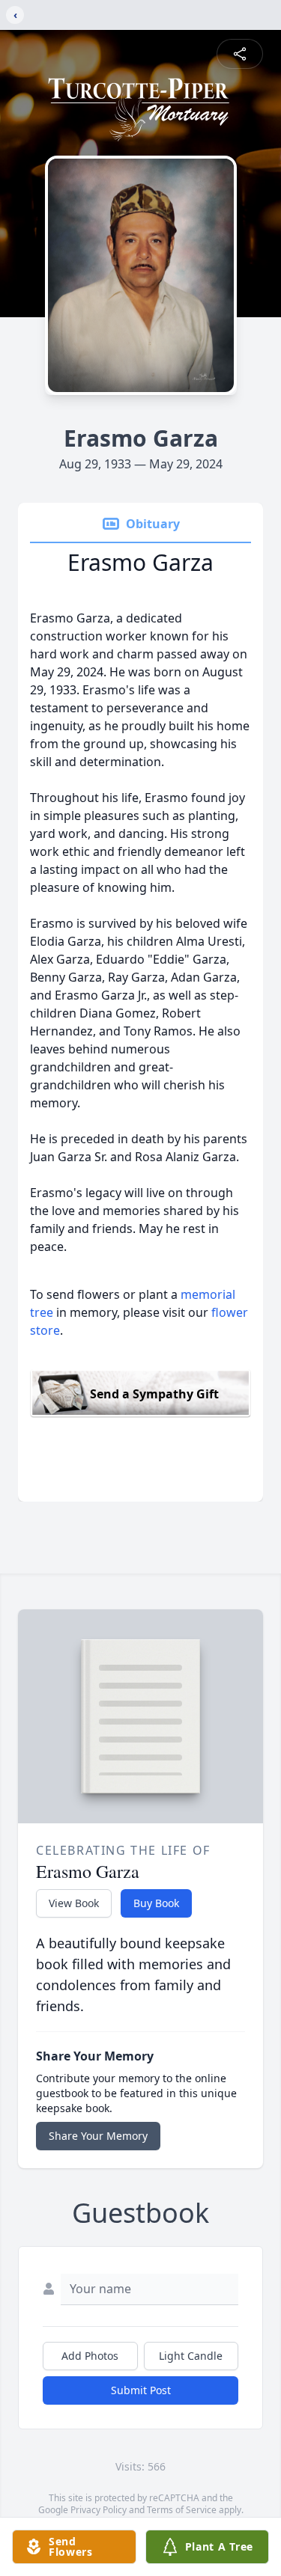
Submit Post (141, 2390)
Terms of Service (182, 2510)
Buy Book (156, 1903)
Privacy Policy (99, 2510)
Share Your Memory (98, 2136)
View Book (74, 1903)
